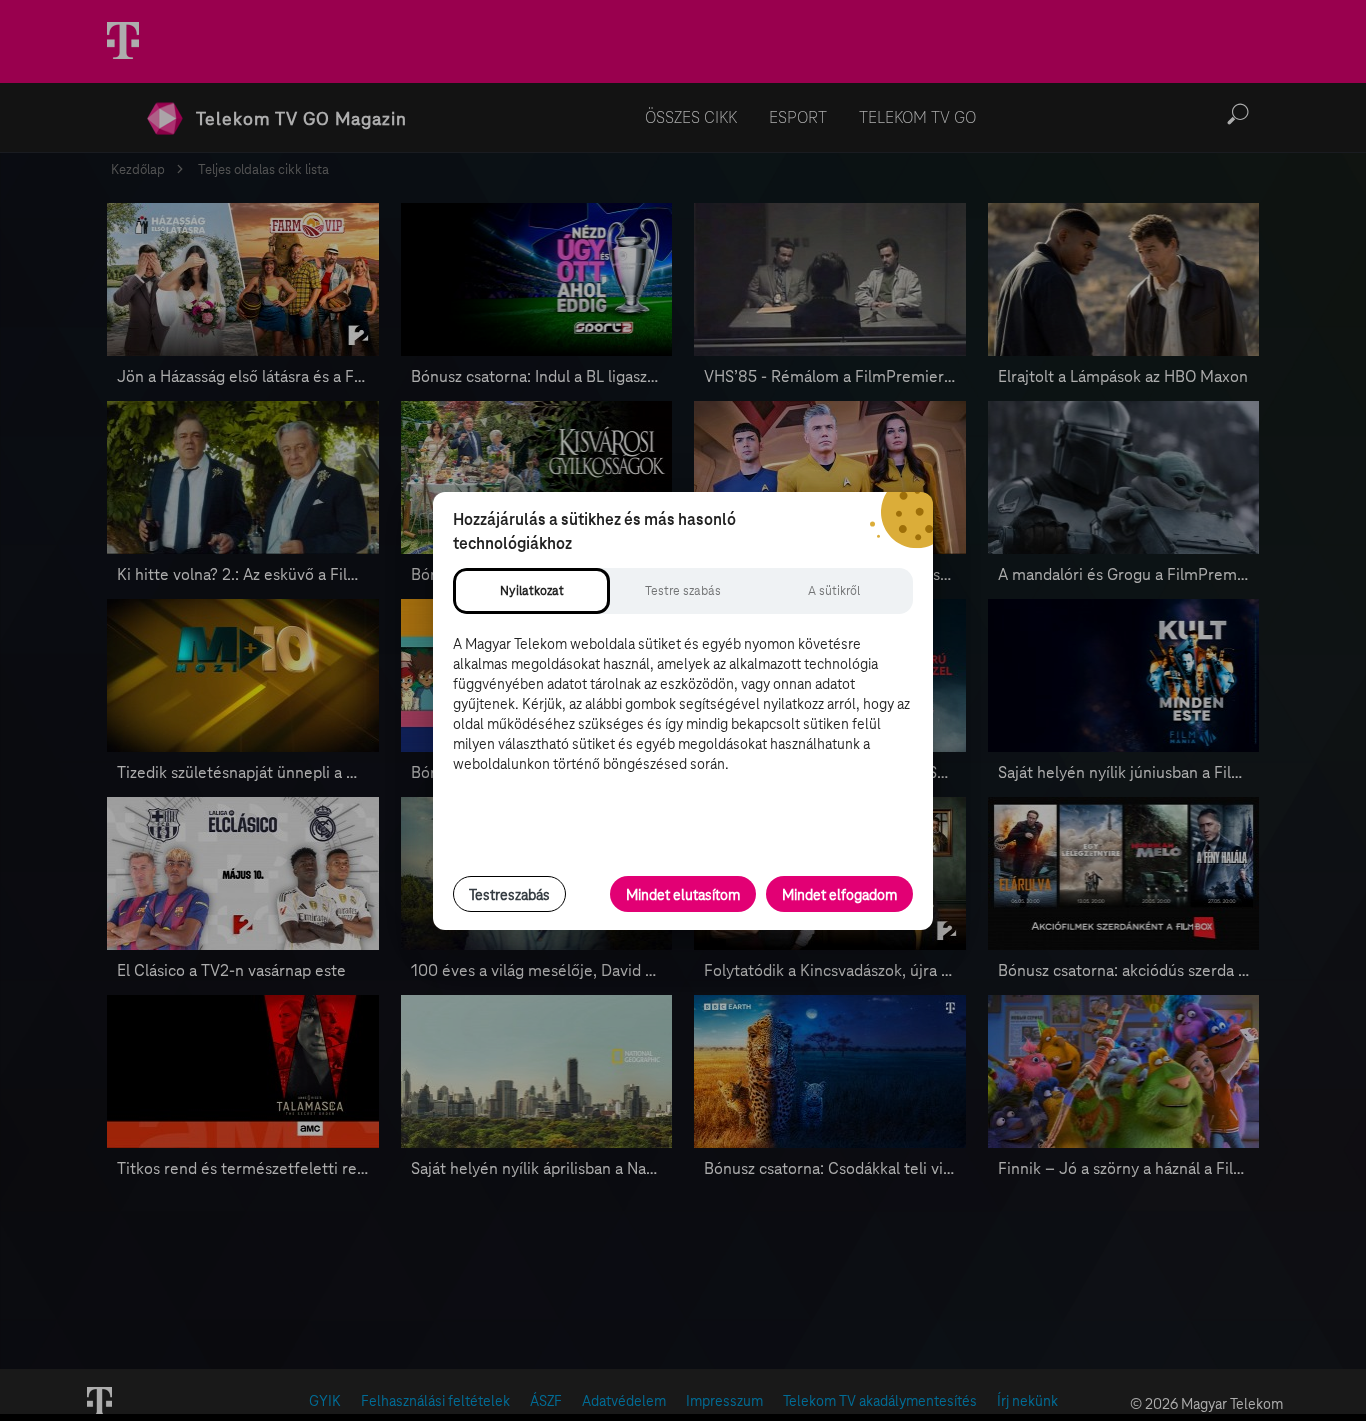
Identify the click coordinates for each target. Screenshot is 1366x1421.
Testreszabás (509, 895)
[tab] (531, 591)
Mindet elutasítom (683, 895)
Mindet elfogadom (839, 895)
